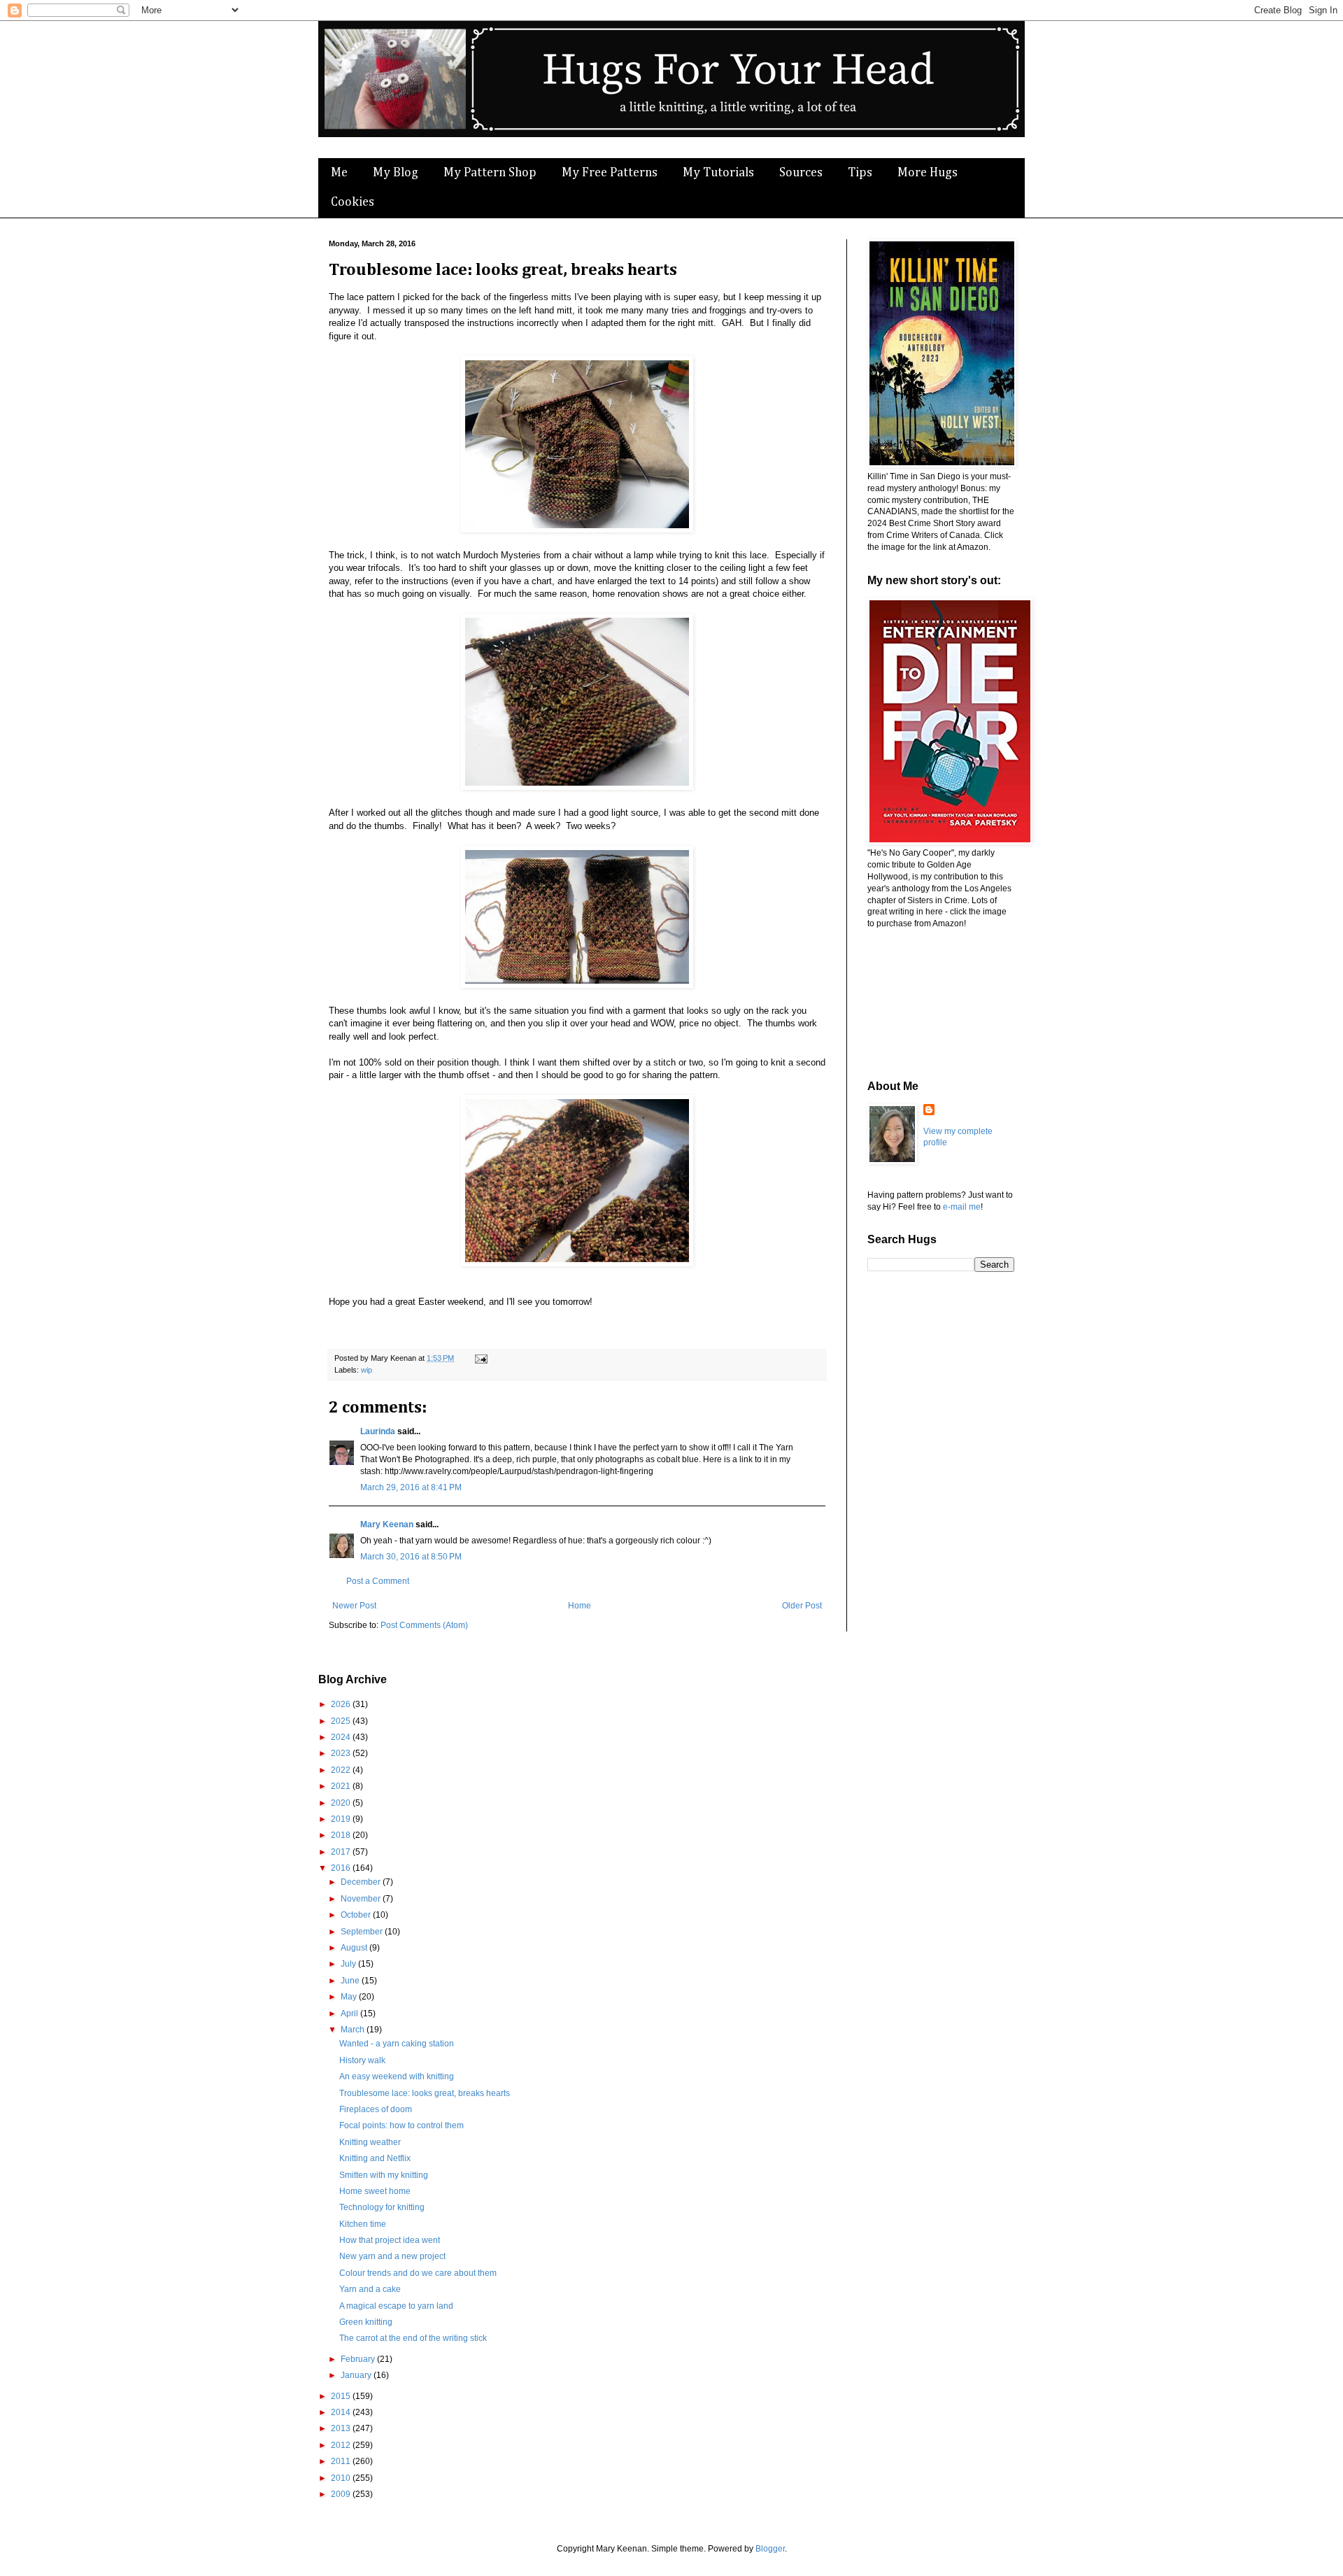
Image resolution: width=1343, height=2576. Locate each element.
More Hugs (928, 173)
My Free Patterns (610, 173)
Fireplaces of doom (376, 2109)
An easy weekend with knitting (397, 2076)
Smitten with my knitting (384, 2175)
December (362, 1882)
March (354, 2030)
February (359, 2359)
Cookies (353, 202)
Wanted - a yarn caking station (397, 2044)
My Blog (396, 173)
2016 (342, 1868)
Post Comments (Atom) (424, 1625)
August (355, 1948)
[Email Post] (479, 1358)
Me (339, 173)
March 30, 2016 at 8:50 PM (411, 1557)
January (357, 2375)
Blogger (770, 2549)
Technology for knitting (382, 2207)
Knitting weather (370, 2142)
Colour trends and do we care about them (418, 2273)
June (351, 1981)
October (357, 1915)
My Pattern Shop (490, 173)
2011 (342, 2461)
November (362, 1899)
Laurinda (378, 1431)
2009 (342, 2494)
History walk (362, 2060)
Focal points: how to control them (402, 2125)
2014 (342, 2412)
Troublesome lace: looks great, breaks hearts (425, 2093)
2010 (342, 2478)
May (350, 1997)
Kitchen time (363, 2224)
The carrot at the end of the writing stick (413, 2338)
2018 (342, 1835)
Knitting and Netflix (375, 2158)
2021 (342, 1786)
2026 (342, 1704)
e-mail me (962, 1207)
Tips (860, 173)
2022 (342, 1770)
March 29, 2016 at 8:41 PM (411, 1487)
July (349, 1964)
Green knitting (366, 2322)
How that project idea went (390, 2240)
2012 (342, 2445)
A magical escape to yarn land (396, 2306)
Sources (801, 173)
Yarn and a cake (370, 2289)
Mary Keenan (387, 1524)
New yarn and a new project (392, 2256)
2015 (342, 2396)
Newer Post (354, 1606)
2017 (342, 1852)
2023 (342, 1753)
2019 (342, 1819)
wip (367, 1370)
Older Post (802, 1606)
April (350, 2014)
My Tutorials (718, 173)
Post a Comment (378, 1581)
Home (580, 1606)
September (363, 1932)
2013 (342, 2428)
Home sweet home (375, 2191)
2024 (342, 1737)
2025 (342, 1721)
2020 (342, 1803)
